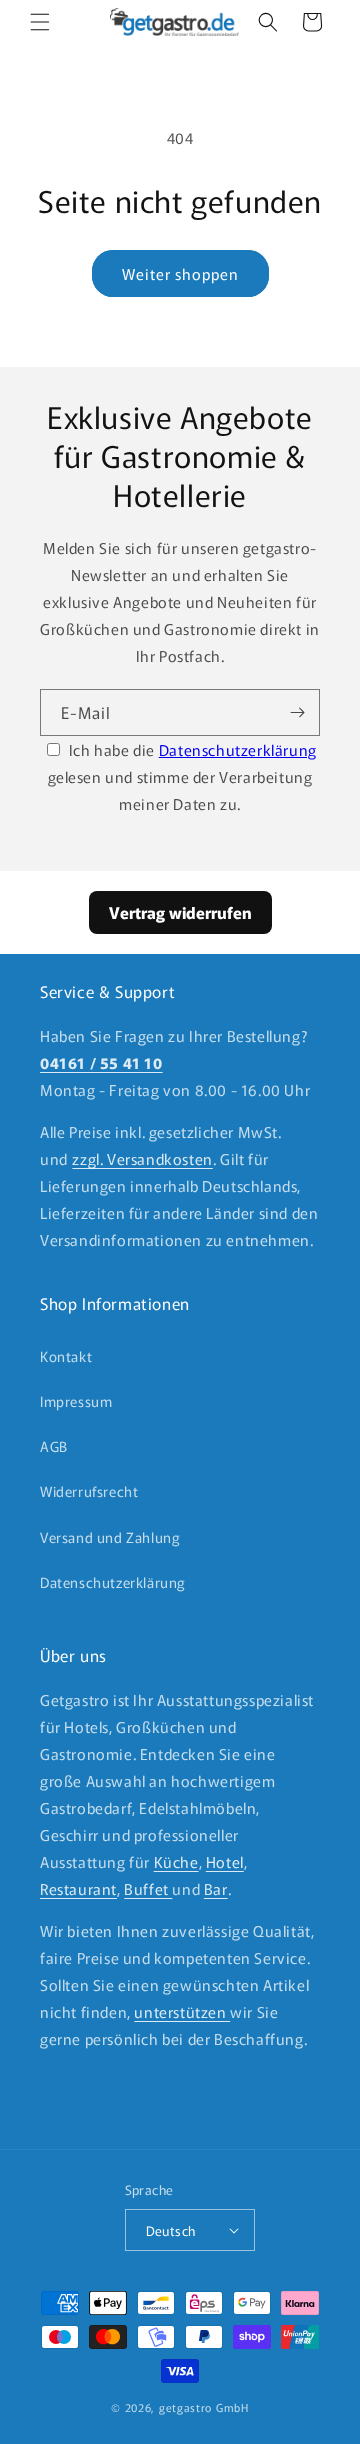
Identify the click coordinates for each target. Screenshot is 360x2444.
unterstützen (182, 2011)
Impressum (76, 1401)
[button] (40, 22)
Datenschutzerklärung (238, 749)
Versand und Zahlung (110, 1537)
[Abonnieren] (297, 712)
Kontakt (66, 1356)
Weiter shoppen (180, 273)
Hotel (225, 1861)
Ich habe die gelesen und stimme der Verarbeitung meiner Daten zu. (182, 776)
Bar (216, 1888)
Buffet (148, 1888)
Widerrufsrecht (89, 1491)
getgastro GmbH (204, 2407)
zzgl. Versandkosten (142, 1158)
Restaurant (78, 1888)
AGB (54, 1446)
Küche (176, 1861)
